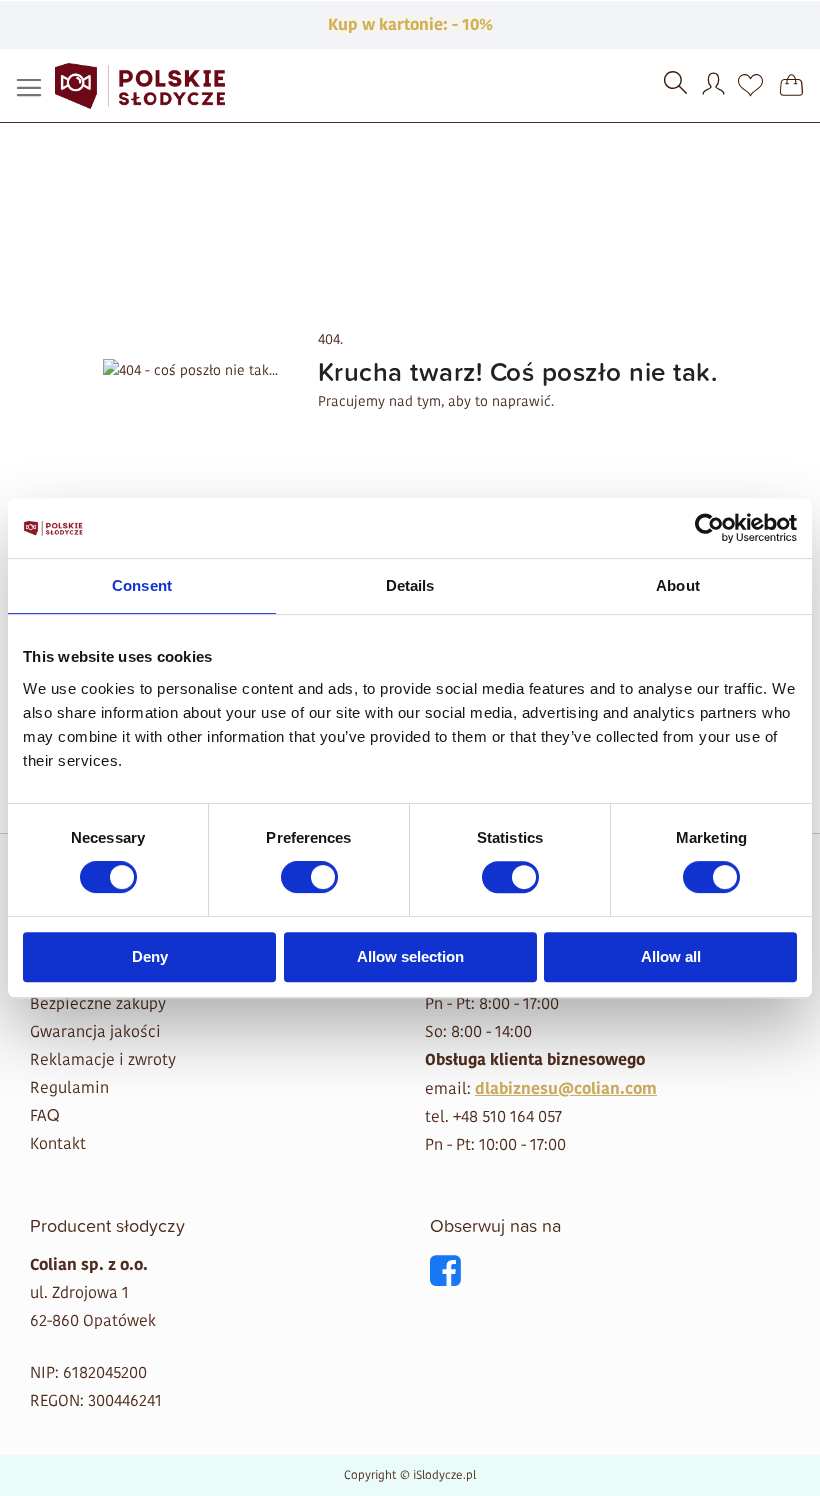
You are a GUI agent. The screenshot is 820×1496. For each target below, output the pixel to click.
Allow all (671, 956)
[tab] (212, 1225)
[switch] (309, 879)
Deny (150, 956)
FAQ (44, 1115)
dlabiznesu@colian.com (566, 1089)
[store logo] (140, 86)
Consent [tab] (142, 585)
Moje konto (716, 86)
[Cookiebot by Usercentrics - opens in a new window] (709, 528)
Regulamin (69, 1087)
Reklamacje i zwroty (103, 1059)
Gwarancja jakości (95, 1031)
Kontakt (58, 1143)
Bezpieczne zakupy (98, 1003)
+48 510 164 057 (507, 1116)
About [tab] (678, 585)
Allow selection (410, 956)
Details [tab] (410, 585)
